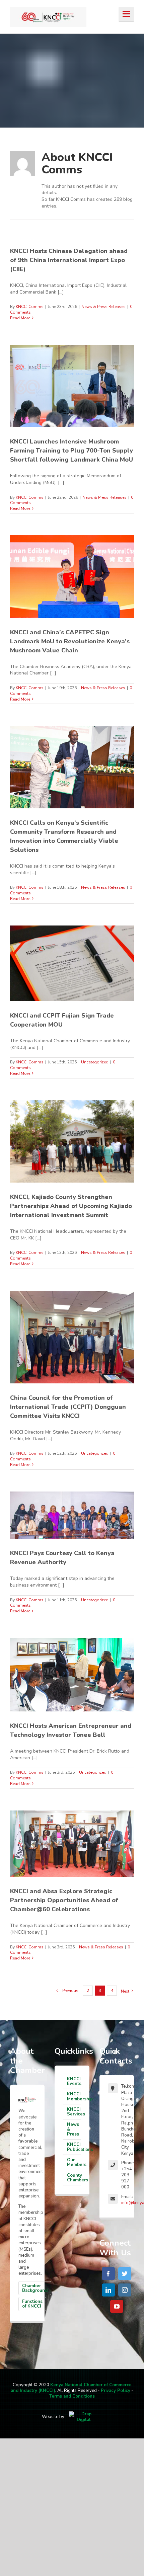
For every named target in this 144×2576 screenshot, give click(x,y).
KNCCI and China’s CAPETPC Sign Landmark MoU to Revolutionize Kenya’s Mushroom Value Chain (70, 641)
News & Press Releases (103, 307)
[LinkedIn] (108, 2290)
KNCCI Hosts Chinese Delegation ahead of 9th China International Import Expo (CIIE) (69, 260)
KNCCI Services (74, 2112)
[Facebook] (108, 2274)
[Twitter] (125, 2274)
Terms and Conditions (72, 2396)
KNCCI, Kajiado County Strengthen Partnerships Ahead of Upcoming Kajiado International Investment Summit (71, 1206)
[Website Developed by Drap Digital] (84, 2417)
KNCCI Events (74, 2081)
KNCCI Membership (74, 2096)
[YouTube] (117, 2306)
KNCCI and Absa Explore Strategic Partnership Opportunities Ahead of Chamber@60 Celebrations (64, 1900)
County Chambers (74, 2178)
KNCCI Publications (74, 2147)
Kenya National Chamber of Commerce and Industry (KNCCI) (71, 2388)
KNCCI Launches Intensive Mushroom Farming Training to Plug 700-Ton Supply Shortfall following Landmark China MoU (71, 451)
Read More (20, 318)
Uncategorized (95, 1062)
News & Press (73, 2129)
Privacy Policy (116, 2391)
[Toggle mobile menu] (126, 14)
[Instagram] (125, 2290)
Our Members (74, 2162)
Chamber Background (35, 2288)
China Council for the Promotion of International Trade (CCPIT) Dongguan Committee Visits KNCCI (68, 1407)
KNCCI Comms (30, 307)
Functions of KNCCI (32, 2304)
